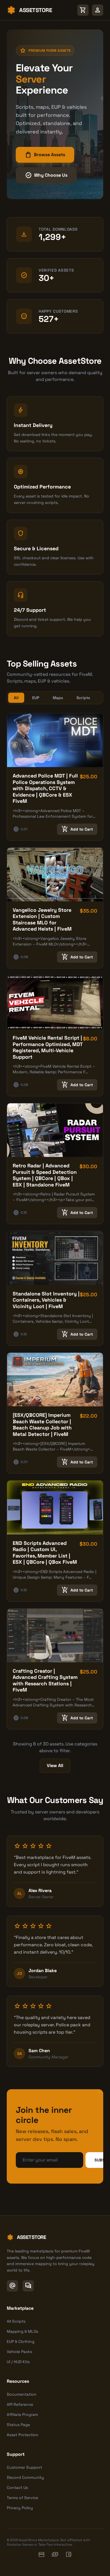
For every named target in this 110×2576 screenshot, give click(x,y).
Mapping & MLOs (22, 2331)
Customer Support (24, 2467)
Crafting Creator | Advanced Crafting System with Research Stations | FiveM (45, 1680)
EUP (36, 698)
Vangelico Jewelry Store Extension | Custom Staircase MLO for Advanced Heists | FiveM (42, 919)
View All (55, 1766)
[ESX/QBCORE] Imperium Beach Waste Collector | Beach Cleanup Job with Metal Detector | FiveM (42, 1425)
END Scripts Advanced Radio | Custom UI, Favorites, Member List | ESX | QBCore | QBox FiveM (45, 1553)
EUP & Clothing (21, 2341)
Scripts (83, 698)
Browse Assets (45, 155)
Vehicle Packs (19, 2352)
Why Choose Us (46, 175)
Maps (58, 698)
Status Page (18, 2425)
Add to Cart (77, 829)
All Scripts (16, 2321)
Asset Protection (23, 2435)
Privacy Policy (20, 2508)
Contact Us (17, 2488)
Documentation (22, 2394)
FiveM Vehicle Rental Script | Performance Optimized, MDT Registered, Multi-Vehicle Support (48, 1047)
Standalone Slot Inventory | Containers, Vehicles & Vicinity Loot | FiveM (46, 1300)
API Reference (20, 2404)
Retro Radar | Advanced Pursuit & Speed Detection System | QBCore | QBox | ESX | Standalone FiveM (45, 1175)
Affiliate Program (22, 2414)
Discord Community (25, 2477)
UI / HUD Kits (18, 2362)
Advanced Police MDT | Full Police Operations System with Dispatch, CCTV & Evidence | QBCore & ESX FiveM (45, 788)
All (16, 698)
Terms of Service (22, 2498)
